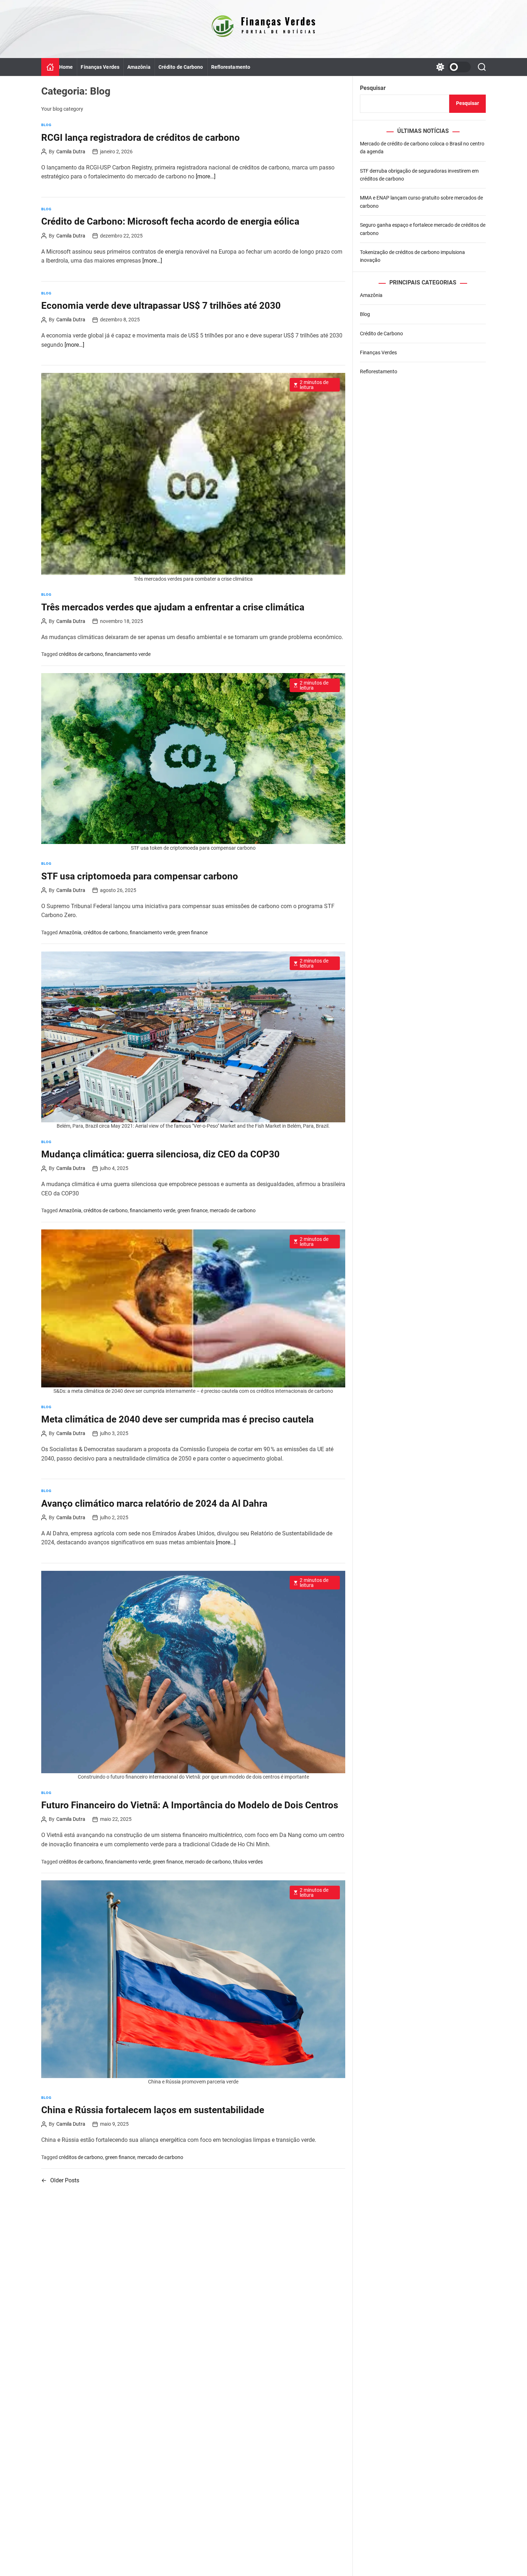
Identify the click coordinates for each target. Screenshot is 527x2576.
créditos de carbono (81, 654)
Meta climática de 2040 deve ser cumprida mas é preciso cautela (177, 1419)
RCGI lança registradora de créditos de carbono (141, 138)
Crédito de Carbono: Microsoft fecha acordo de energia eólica (170, 222)
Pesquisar (373, 88)
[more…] (206, 177)
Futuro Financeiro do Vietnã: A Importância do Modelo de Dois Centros (190, 1805)
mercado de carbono (233, 1211)
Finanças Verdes (100, 67)
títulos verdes (248, 1862)
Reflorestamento (231, 67)
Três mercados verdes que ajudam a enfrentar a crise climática (173, 607)
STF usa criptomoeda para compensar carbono (140, 876)
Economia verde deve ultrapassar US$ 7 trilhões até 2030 (161, 306)
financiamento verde (128, 654)
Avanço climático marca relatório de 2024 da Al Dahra (154, 1503)
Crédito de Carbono (181, 67)
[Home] (50, 67)
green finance (193, 932)
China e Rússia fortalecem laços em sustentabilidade (153, 2110)
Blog (46, 125)
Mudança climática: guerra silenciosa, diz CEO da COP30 (160, 1155)
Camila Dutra (71, 152)
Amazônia (139, 67)
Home (66, 67)
